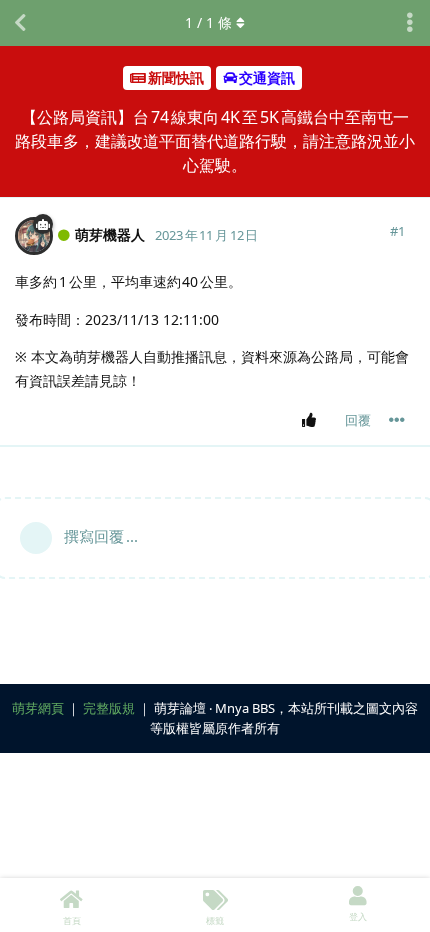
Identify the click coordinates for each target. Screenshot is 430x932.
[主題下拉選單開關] (410, 23)
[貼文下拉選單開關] (397, 420)
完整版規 (109, 708)
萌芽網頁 (38, 708)
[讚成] (312, 421)
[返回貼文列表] (20, 23)
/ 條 (208, 22)
